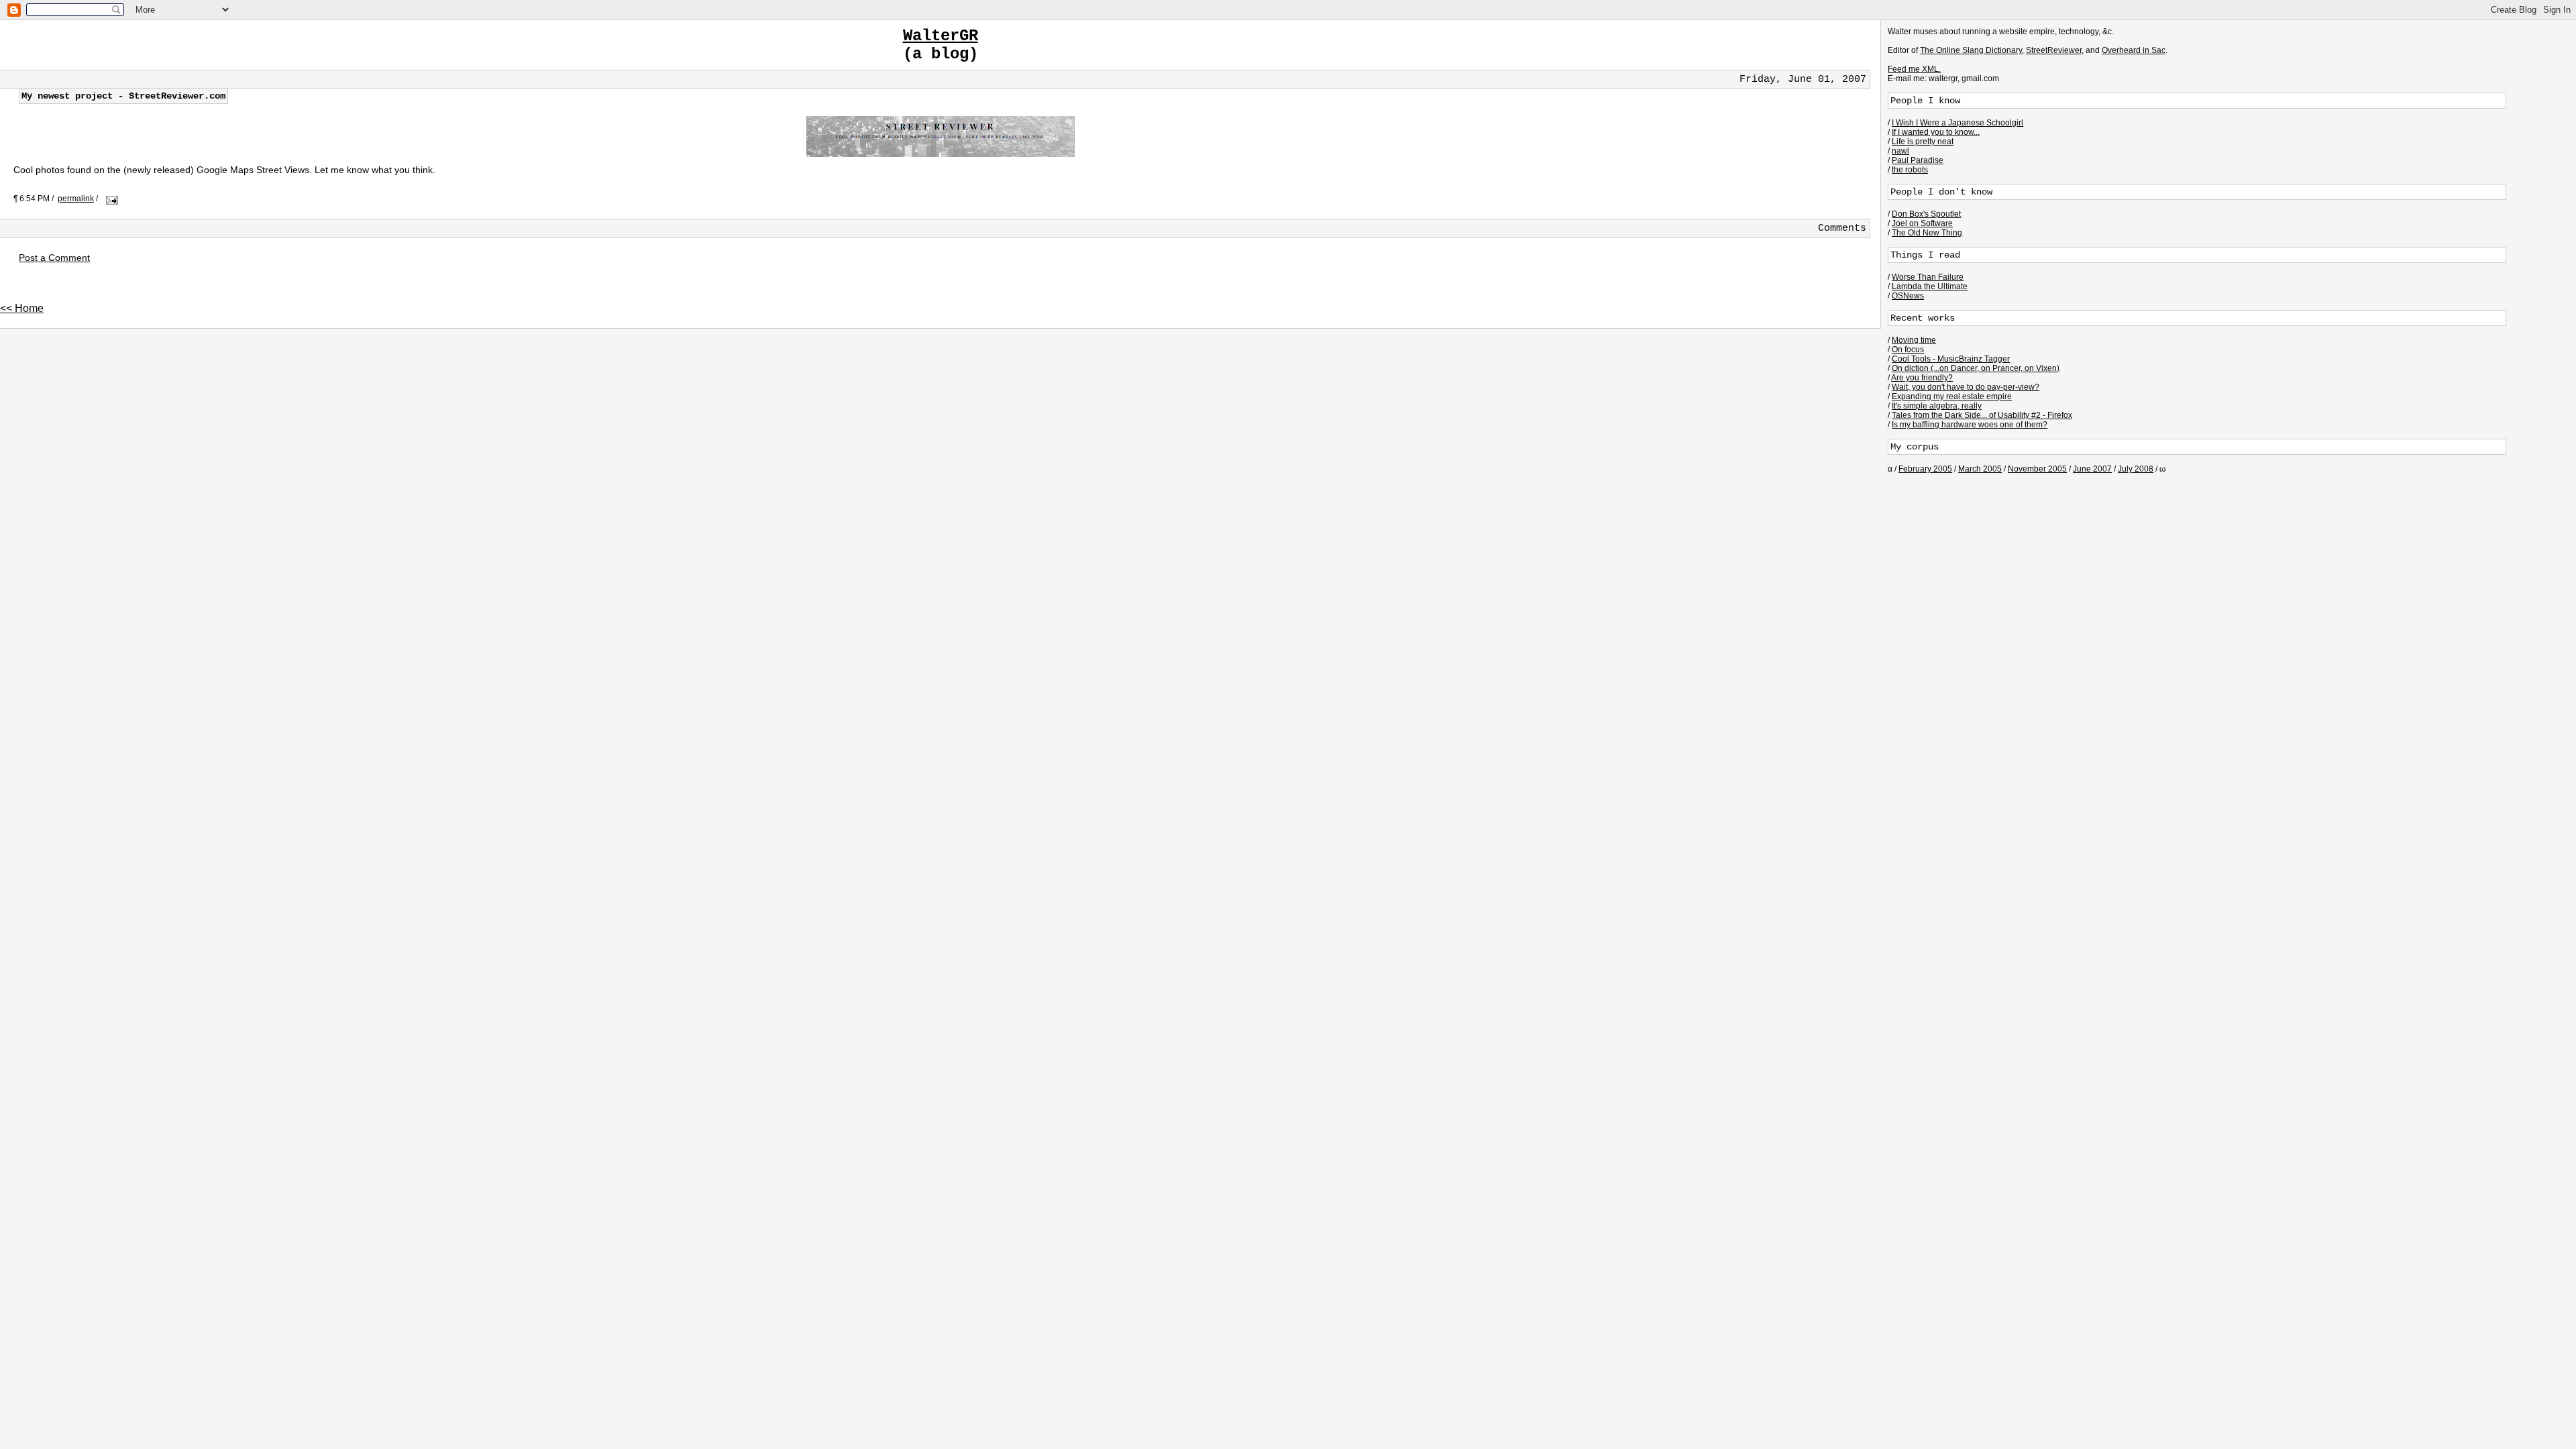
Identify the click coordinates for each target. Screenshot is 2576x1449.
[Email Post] (110, 199)
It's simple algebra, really (1937, 406)
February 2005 (1925, 469)
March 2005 (1980, 469)
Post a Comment (54, 258)
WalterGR (941, 36)
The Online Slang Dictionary (1971, 50)
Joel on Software (1922, 223)
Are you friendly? (1922, 378)
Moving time (1914, 340)
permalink (76, 199)
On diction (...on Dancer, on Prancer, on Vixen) (1976, 368)
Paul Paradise (1918, 160)
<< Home (22, 308)
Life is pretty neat (1923, 142)
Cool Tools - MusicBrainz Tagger (1951, 359)
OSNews (1908, 296)
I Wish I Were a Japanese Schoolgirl (1957, 123)
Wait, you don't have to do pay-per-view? (1966, 387)
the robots (1910, 170)
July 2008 (2136, 469)
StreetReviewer (2054, 50)
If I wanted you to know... (1936, 132)
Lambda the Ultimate (1930, 286)
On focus (1908, 350)
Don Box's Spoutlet (1926, 214)
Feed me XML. (1914, 69)
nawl (1900, 151)
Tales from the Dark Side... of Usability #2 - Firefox (1982, 415)
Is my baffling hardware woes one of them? (1970, 425)
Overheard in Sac (2134, 50)
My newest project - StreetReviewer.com (123, 96)
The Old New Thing (1927, 233)
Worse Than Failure (1928, 277)
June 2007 (2092, 469)
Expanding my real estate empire (1952, 396)
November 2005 (2037, 469)
